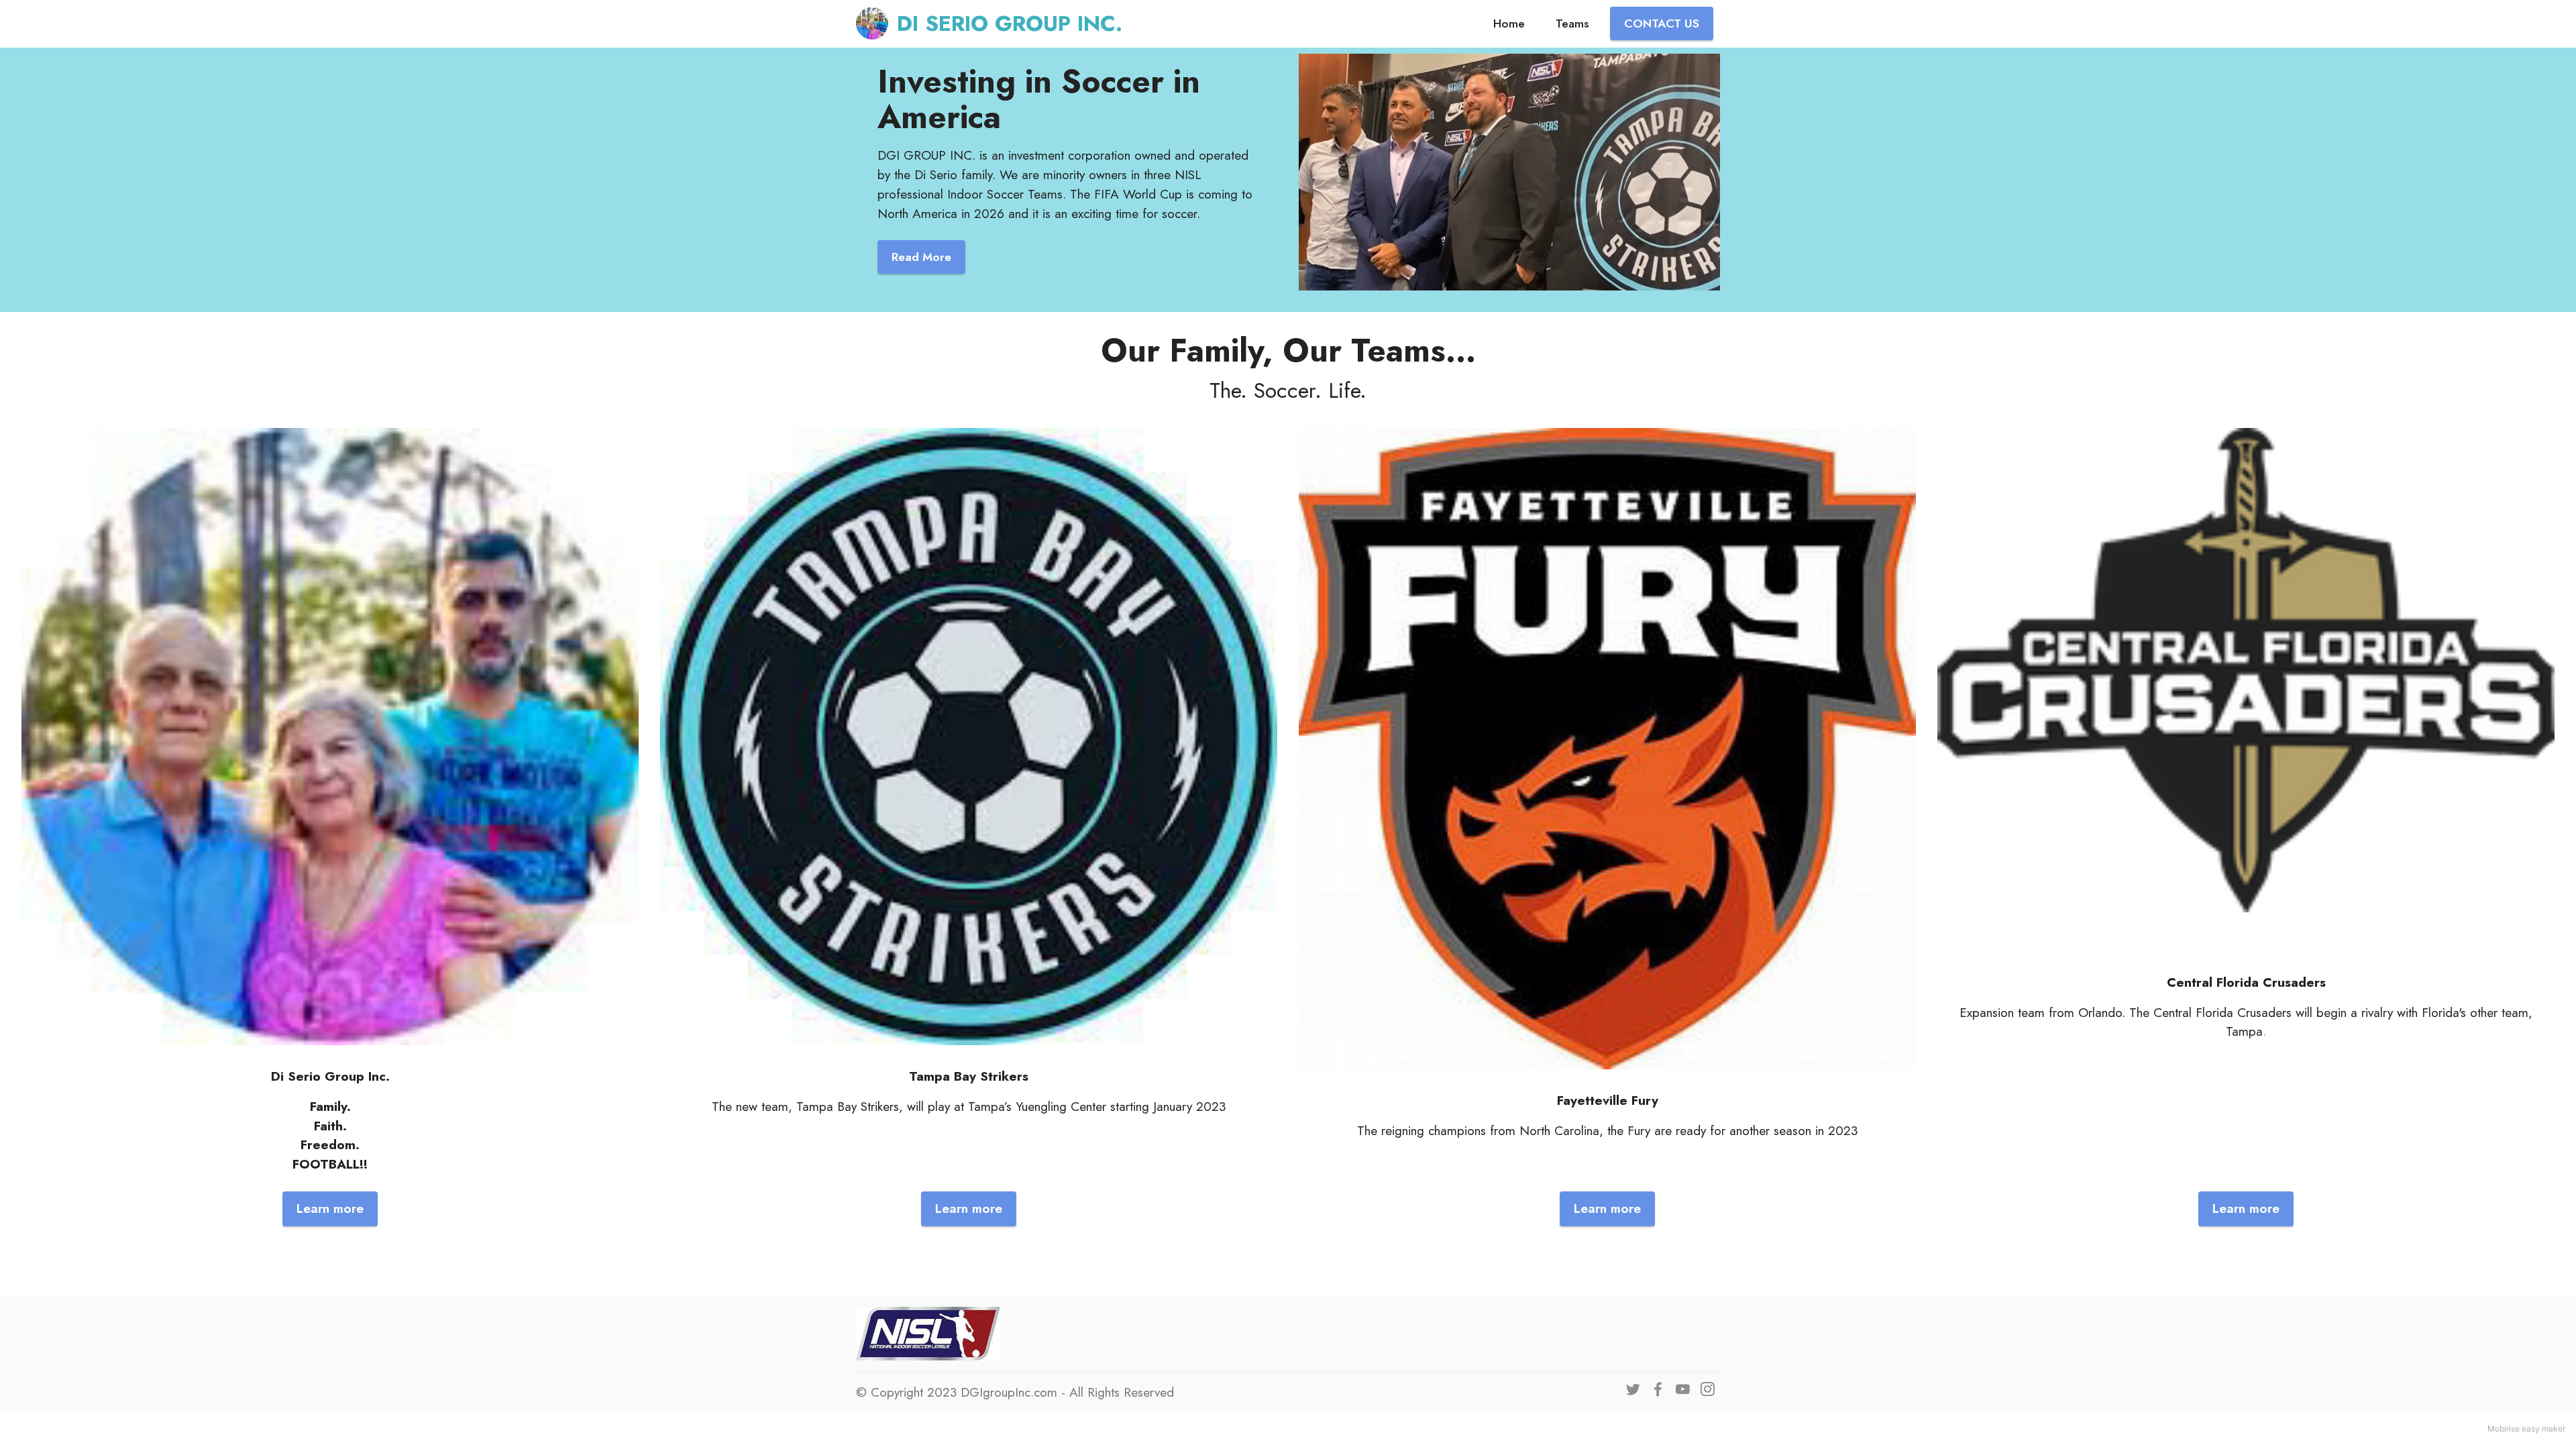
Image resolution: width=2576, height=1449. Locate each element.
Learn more (330, 1208)
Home (1509, 23)
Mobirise (2504, 1429)
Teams (1572, 23)
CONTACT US (1662, 23)
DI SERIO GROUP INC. (1010, 23)
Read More (921, 257)
